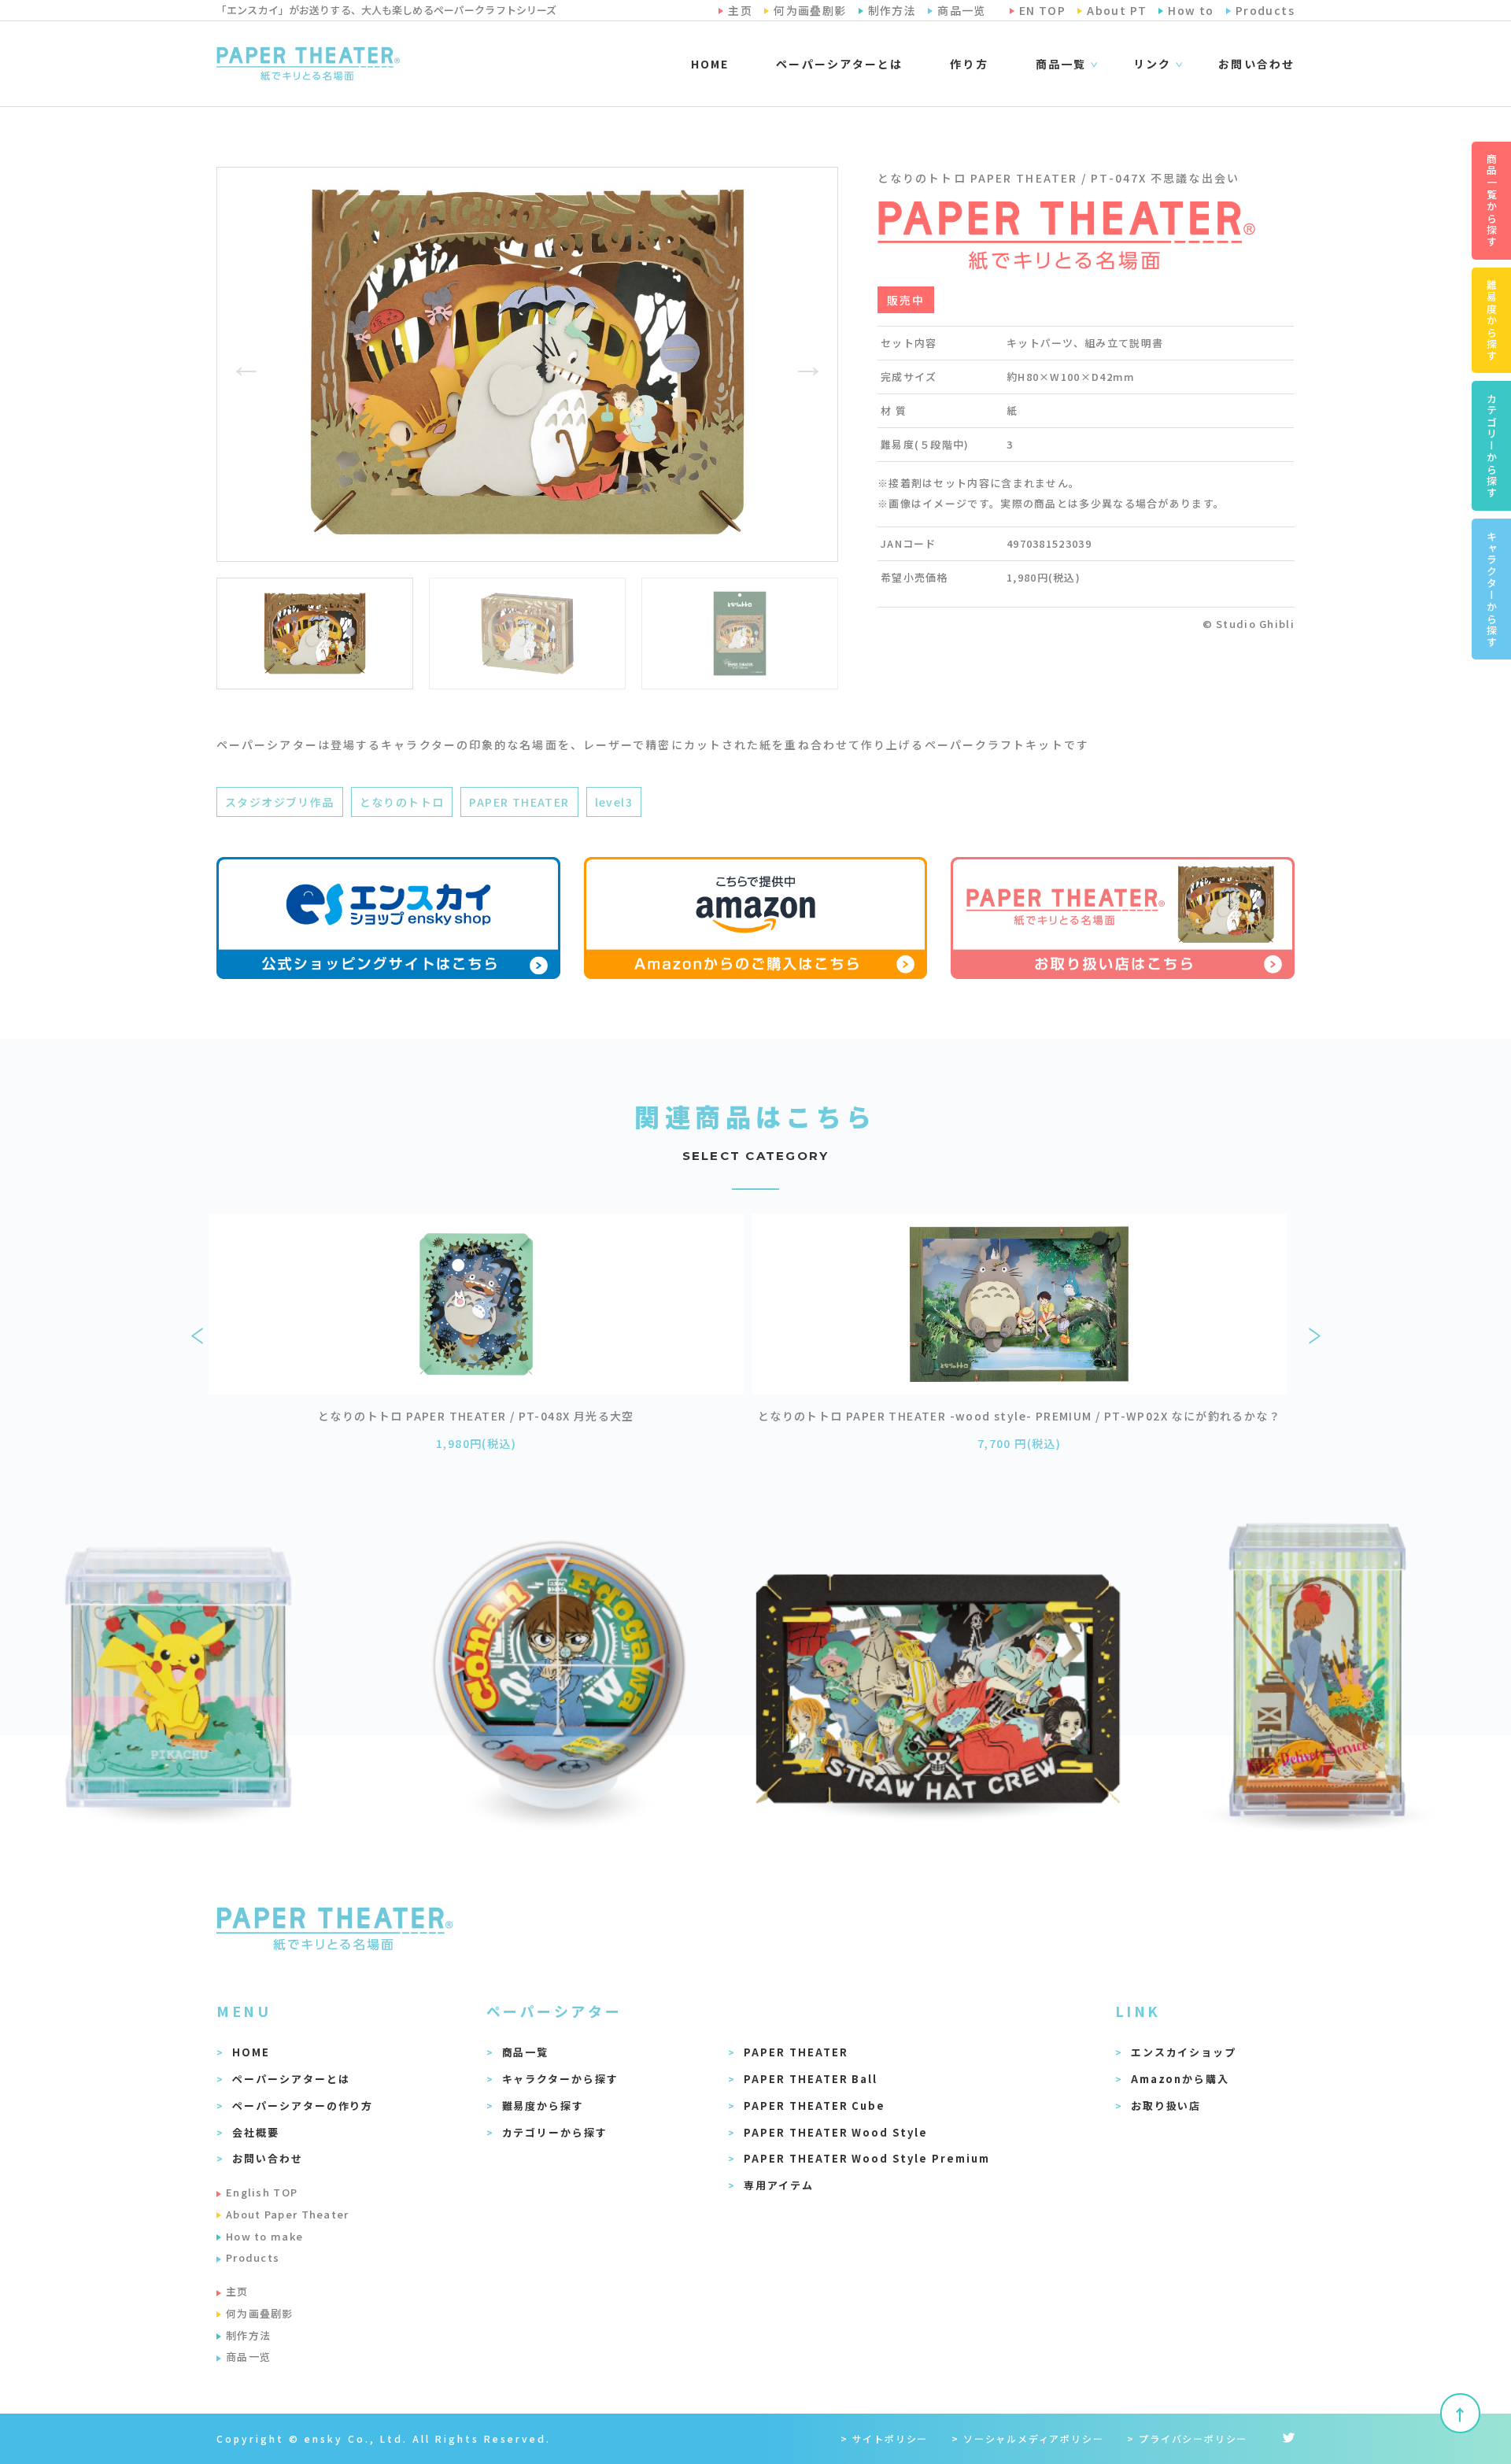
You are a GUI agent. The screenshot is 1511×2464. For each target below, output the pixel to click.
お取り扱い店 (1166, 2106)
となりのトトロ (402, 802)
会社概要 (256, 2132)
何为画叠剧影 (260, 2313)
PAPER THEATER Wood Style (836, 2132)
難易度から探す (543, 2106)
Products (253, 2257)
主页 (237, 2291)
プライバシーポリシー (1193, 2438)
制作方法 (248, 2335)
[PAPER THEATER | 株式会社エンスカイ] (308, 64)
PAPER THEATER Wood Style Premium (866, 2158)
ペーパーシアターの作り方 (303, 2106)
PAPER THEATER (519, 802)
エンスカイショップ (1184, 2052)
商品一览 (248, 2357)
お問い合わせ (1256, 64)
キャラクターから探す (561, 2079)
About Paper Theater (288, 2214)
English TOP (262, 2192)
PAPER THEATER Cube (815, 2106)
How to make (264, 2236)
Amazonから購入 (1180, 2079)
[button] (246, 364)
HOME (710, 64)
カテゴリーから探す (555, 2132)
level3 (614, 802)
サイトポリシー (890, 2438)
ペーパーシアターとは (839, 64)
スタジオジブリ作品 (280, 802)
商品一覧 (526, 2052)
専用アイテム (779, 2185)
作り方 (969, 64)
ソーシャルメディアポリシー (1033, 2438)
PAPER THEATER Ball (811, 2079)
